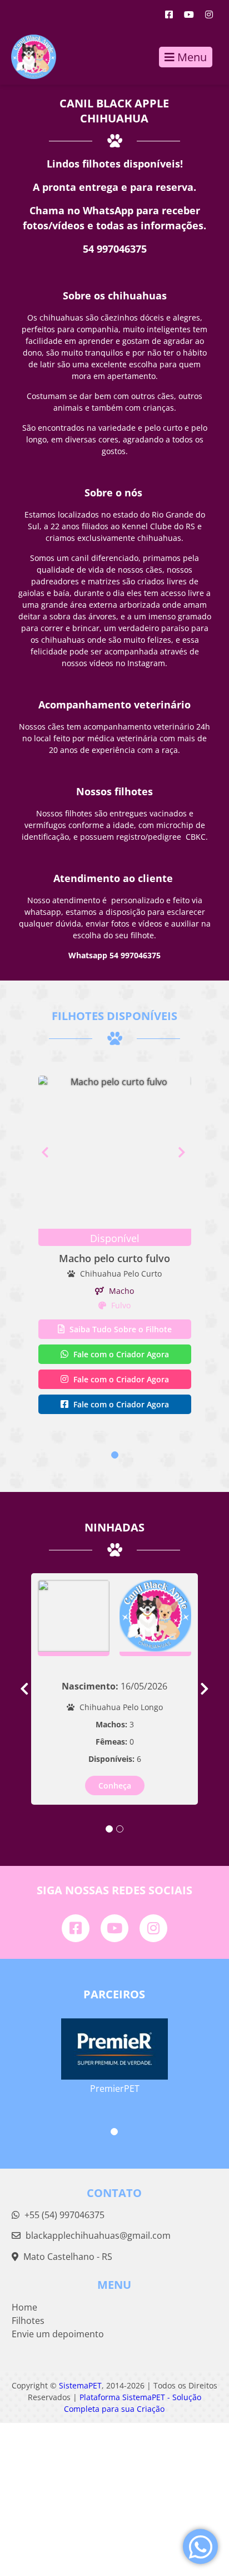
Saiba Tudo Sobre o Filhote (120, 1329)
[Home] (28, 57)
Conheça (115, 1786)
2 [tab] (120, 1829)
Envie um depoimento (58, 2334)
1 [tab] (115, 1455)
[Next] (185, 1152)
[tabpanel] (115, 1246)
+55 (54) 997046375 (63, 2215)
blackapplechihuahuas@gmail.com (98, 2235)
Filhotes (28, 2321)
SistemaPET (80, 2385)
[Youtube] (189, 14)
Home (24, 2307)
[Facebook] (169, 14)
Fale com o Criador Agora (120, 1354)
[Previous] (45, 1152)
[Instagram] (209, 14)
